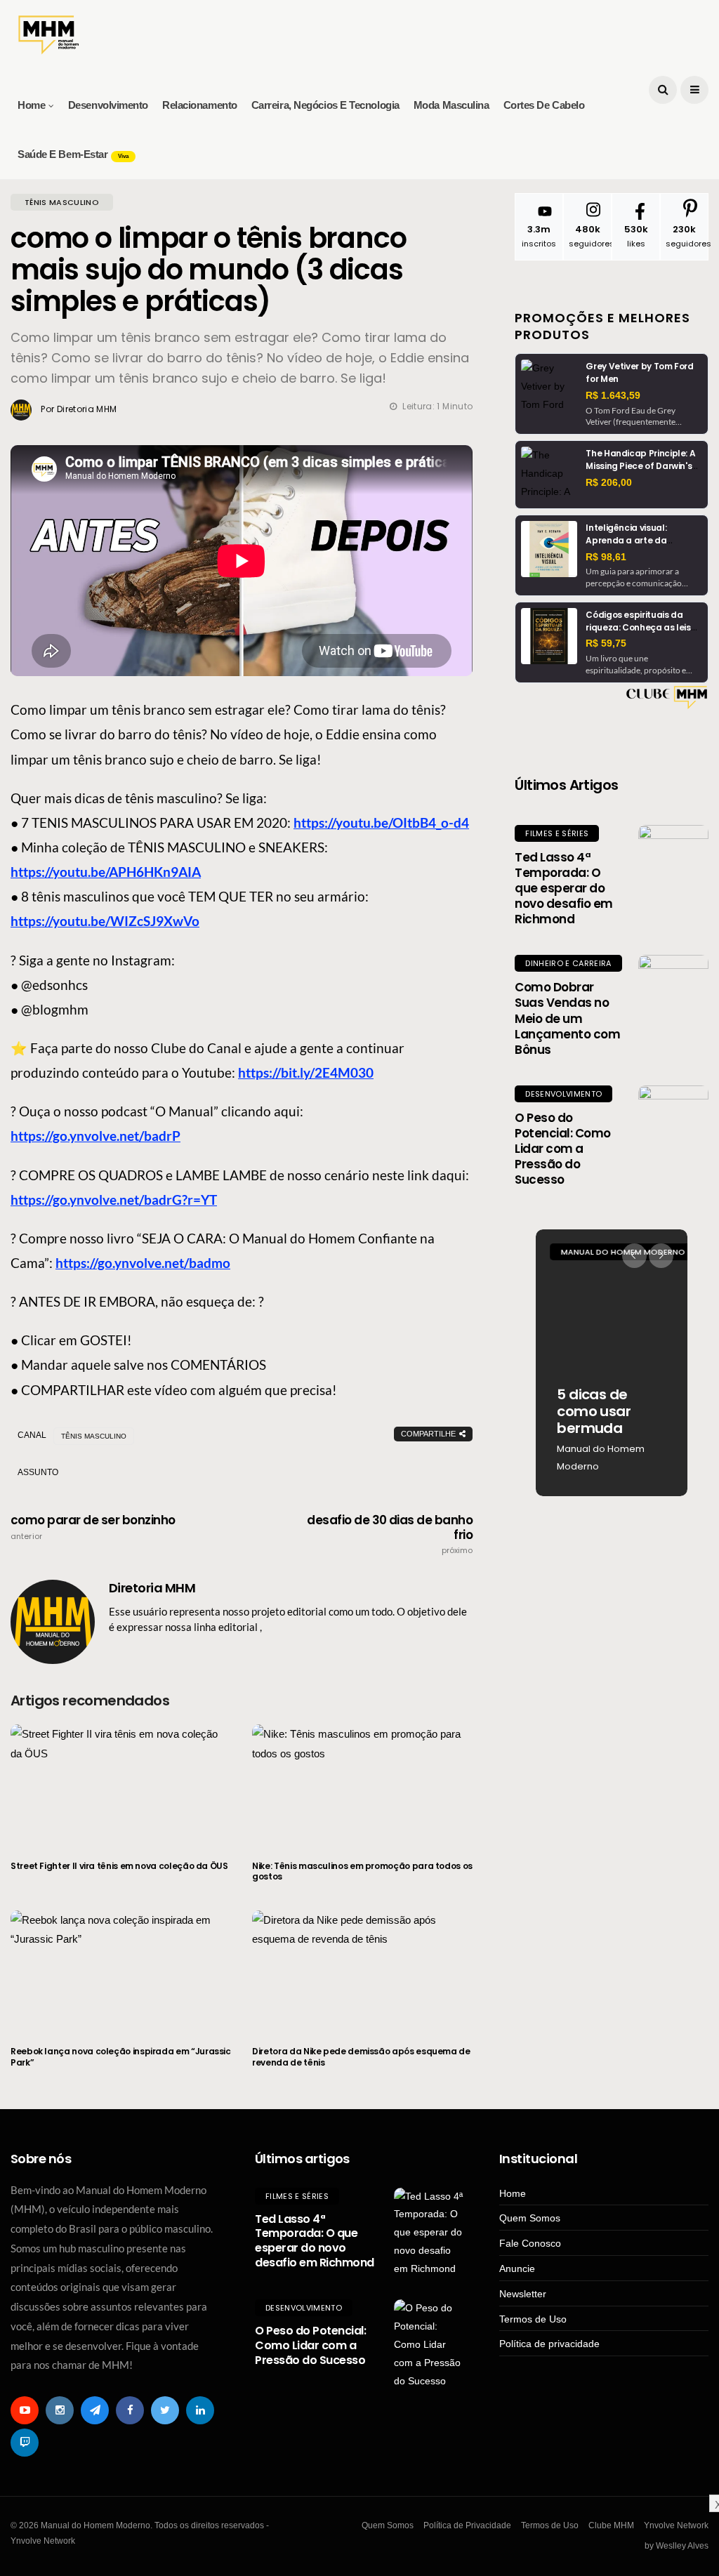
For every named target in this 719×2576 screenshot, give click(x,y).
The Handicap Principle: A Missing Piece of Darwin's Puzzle (640, 466)
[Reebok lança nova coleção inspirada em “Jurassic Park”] (121, 1969)
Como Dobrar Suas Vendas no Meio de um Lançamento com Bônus (567, 1018)
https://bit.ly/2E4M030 (306, 1072)
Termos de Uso (533, 2319)
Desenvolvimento (108, 105)
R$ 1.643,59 (613, 395)
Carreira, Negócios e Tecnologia (325, 105)
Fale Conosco (530, 2243)
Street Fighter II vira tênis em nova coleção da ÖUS (119, 1866)
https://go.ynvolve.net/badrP (95, 1136)
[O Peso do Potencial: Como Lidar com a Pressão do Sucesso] (673, 1121)
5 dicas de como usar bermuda (594, 1411)
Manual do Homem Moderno (601, 1458)
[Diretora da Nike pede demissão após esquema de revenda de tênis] (362, 1969)
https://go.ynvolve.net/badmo (143, 1263)
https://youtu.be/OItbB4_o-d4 (381, 823)
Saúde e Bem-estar (73, 154)
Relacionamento (200, 105)
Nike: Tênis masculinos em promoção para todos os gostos (362, 1871)
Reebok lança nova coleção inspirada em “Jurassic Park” (121, 2057)
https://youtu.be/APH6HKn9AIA (106, 872)
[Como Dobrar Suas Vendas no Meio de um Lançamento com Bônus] (673, 990)
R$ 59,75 (606, 643)
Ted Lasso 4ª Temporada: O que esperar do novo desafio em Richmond (563, 888)
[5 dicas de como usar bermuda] (612, 1363)
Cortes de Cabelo (544, 105)
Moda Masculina (451, 105)
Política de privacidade (549, 2344)
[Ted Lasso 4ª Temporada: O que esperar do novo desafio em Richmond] (673, 860)
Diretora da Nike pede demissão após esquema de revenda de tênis (361, 2057)
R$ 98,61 (606, 557)
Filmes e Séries (557, 833)
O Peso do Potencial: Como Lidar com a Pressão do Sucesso (562, 1149)
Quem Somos (530, 2218)
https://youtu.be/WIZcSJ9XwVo (105, 921)
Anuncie (517, 2268)
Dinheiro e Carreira (568, 963)
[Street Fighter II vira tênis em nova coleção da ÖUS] (121, 1783)
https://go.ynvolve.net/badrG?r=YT (114, 1200)
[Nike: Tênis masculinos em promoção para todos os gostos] (362, 1783)
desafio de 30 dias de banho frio (390, 1534)
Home (31, 105)
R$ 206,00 (609, 482)
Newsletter (523, 2294)
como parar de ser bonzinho (93, 1527)
